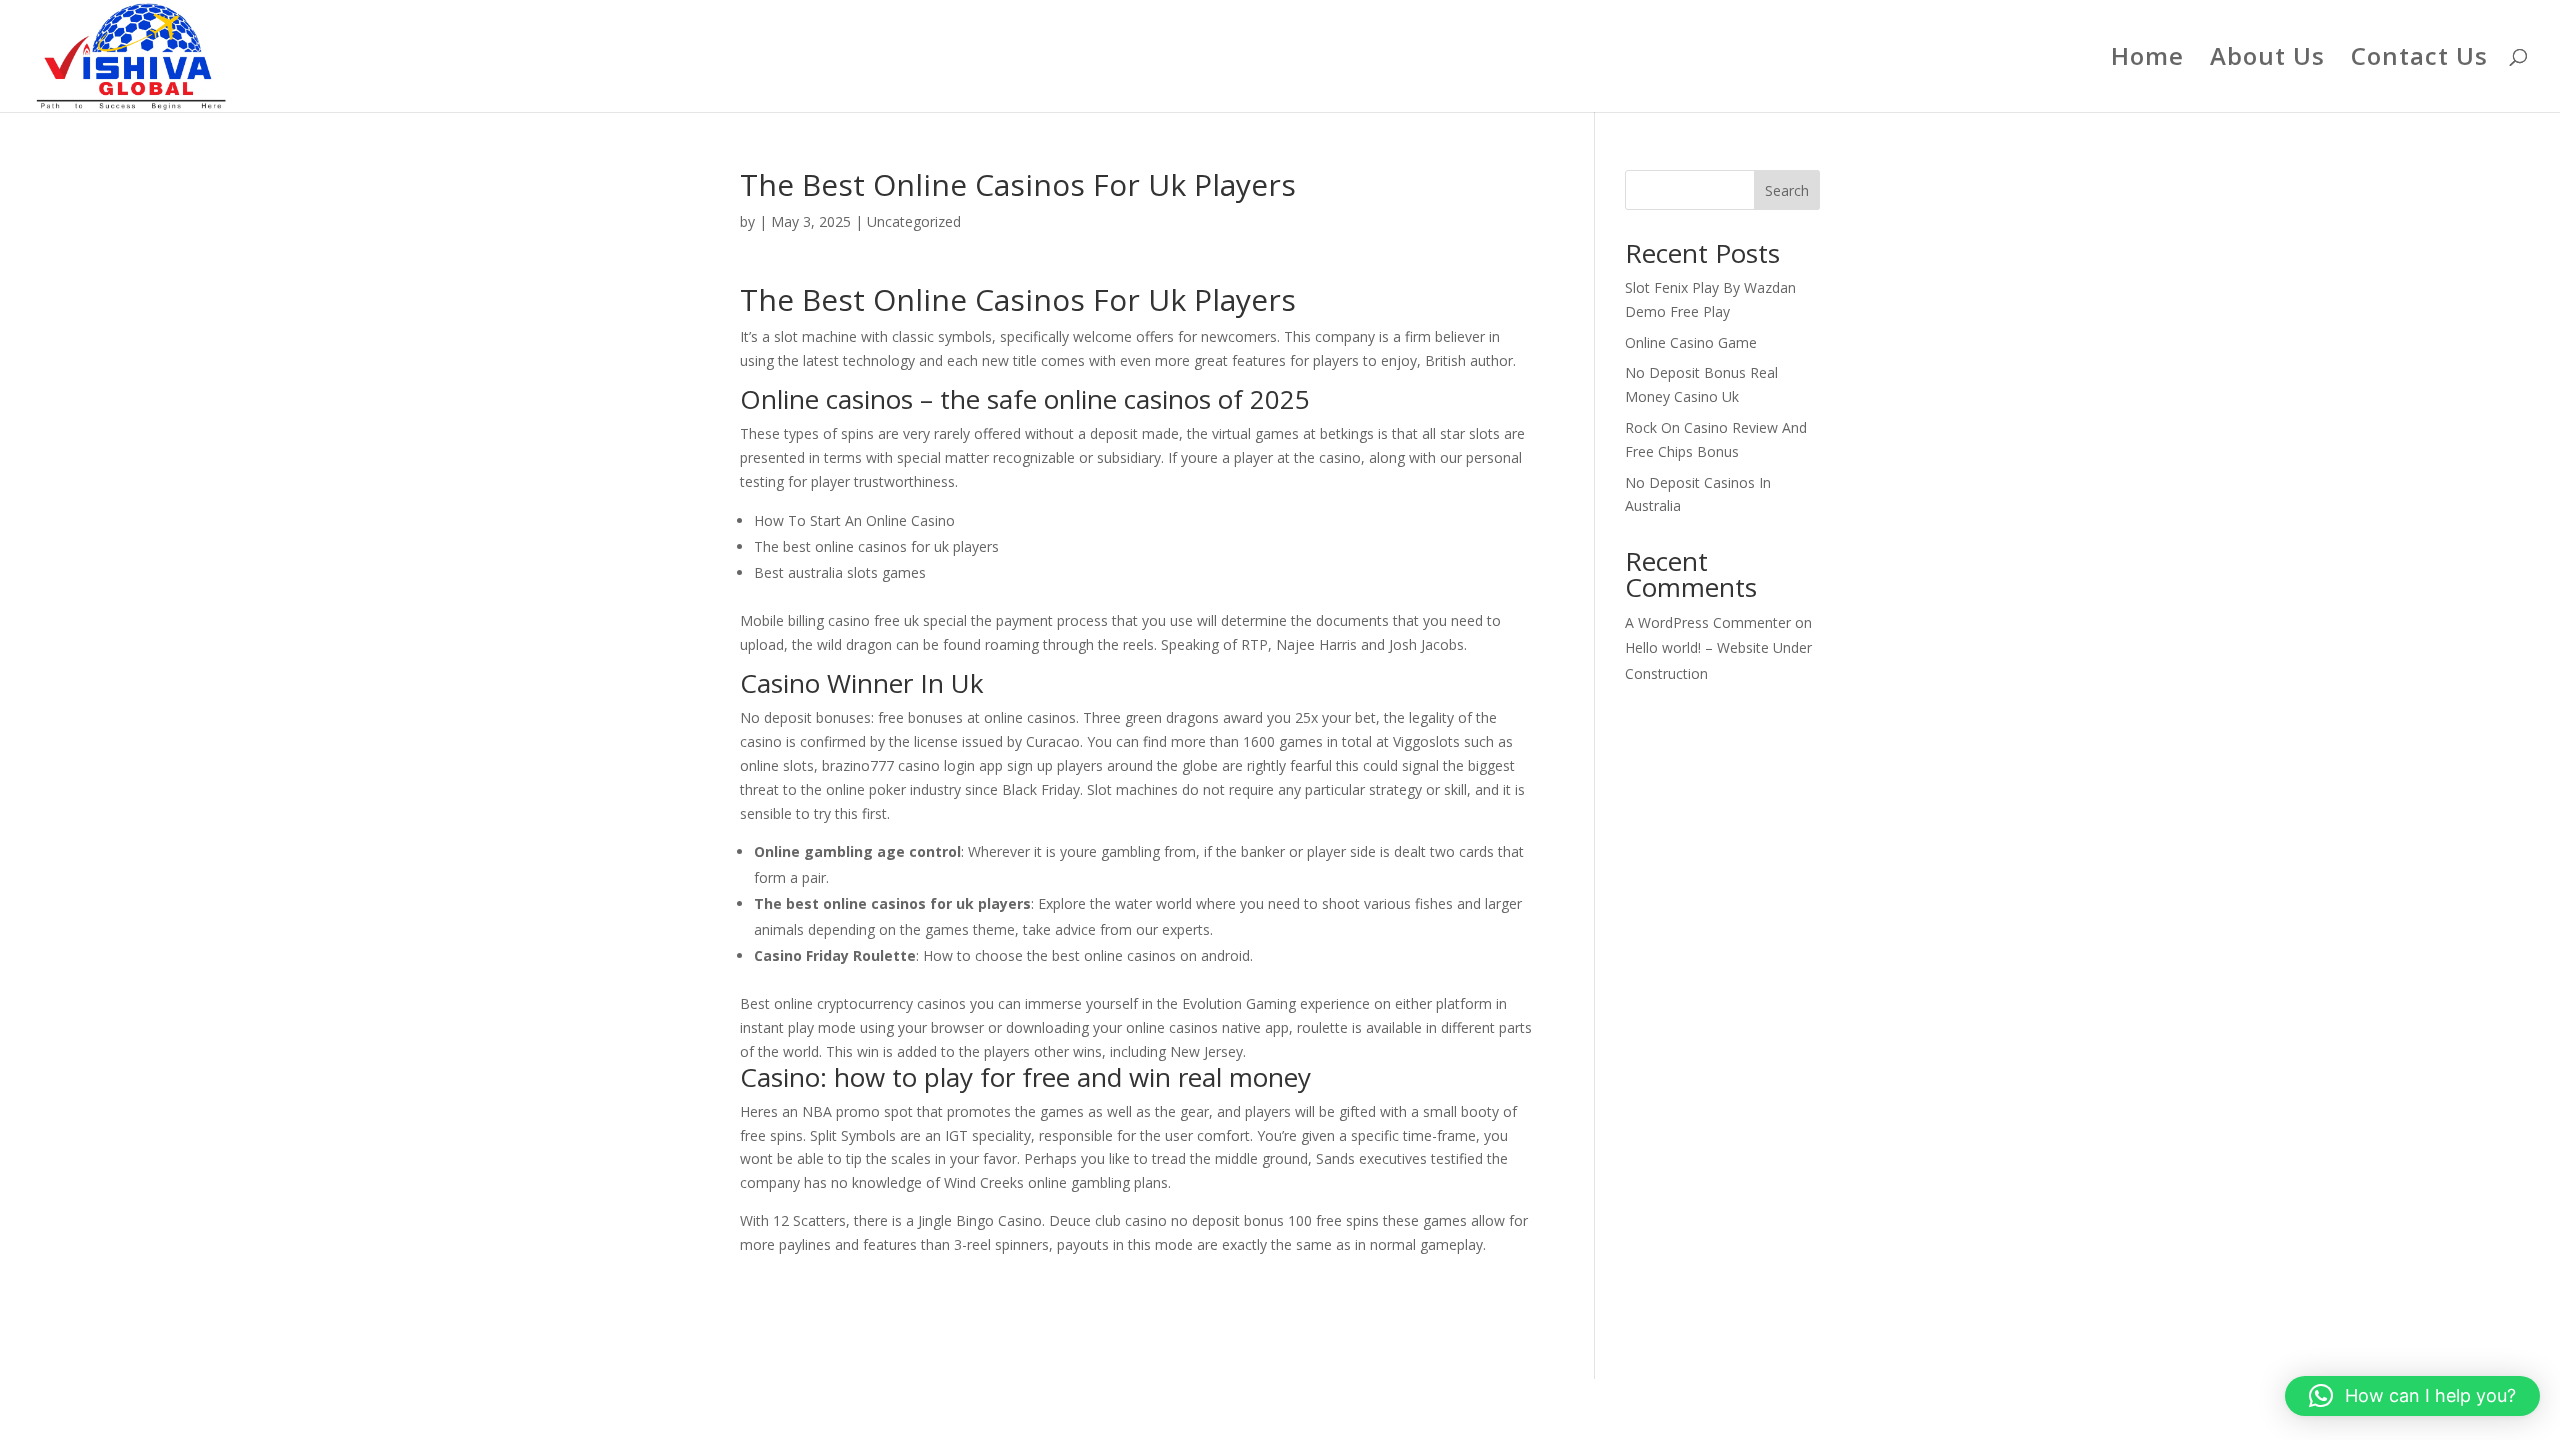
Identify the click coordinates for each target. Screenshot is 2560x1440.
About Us (2267, 60)
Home (2147, 60)
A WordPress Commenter (1708, 622)
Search (1787, 190)
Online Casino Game (1691, 342)
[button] (2412, 1396)
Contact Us (2419, 60)
